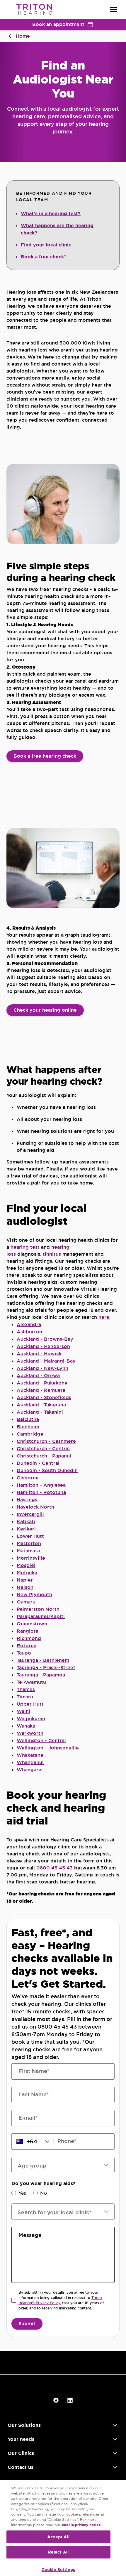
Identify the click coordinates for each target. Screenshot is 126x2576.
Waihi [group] (23, 1711)
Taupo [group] (24, 1653)
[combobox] (59, 2212)
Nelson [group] (25, 1587)
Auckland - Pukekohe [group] (42, 1383)
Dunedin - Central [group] (38, 1463)
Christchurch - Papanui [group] (44, 1456)
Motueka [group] (27, 1573)
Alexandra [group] (29, 1324)
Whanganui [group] (30, 1762)
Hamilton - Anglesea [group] (41, 1485)
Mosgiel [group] (26, 1565)
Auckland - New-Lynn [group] (42, 1368)
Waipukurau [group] (31, 1719)
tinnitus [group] (52, 1254)
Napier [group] (25, 1580)
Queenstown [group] (32, 1624)
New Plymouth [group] (34, 1595)
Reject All (58, 2552)
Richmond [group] (29, 1638)
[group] (45, 756)
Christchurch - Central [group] (43, 1449)
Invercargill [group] (30, 1514)
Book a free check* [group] (43, 257)
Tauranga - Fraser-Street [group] (46, 1668)
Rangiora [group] (28, 1631)
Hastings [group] (27, 1500)
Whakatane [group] (30, 1755)
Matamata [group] (28, 1551)
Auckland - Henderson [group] (43, 1346)
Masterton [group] (29, 1543)
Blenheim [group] (28, 1427)
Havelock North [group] (35, 1507)
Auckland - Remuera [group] (41, 1390)
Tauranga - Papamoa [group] (41, 1675)
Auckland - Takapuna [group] (41, 1405)
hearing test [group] (25, 1247)
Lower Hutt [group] (30, 1536)
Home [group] (23, 36)
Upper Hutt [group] (30, 1704)
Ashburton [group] (29, 1332)
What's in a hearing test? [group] (51, 214)
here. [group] (104, 1317)
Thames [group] (26, 1689)
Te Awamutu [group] (31, 1682)
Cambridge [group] (30, 1434)
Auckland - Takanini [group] (40, 1412)
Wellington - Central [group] (41, 1741)
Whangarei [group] (30, 1770)
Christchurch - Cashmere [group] (46, 1441)
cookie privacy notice (81, 2525)
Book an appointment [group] (58, 24)
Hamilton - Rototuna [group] (41, 1492)
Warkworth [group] (30, 1733)
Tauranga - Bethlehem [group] (43, 1660)
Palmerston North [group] (38, 1609)
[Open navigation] (114, 9)
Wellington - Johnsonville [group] (48, 1748)
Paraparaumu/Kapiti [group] (41, 1616)
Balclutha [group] (28, 1419)
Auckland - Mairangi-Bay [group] (46, 1361)
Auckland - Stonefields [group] (44, 1397)
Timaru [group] (25, 1697)
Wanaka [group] (26, 1726)
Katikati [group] (26, 1522)
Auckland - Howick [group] (39, 1354)
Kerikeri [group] (26, 1529)
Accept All (58, 2537)
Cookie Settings (58, 2570)
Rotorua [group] (27, 1646)
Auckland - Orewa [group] (38, 1376)
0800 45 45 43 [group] (55, 1868)
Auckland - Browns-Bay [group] (45, 1339)
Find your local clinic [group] (46, 245)
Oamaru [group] (26, 1602)
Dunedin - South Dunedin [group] (47, 1470)
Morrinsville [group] (31, 1558)
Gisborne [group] (28, 1478)
